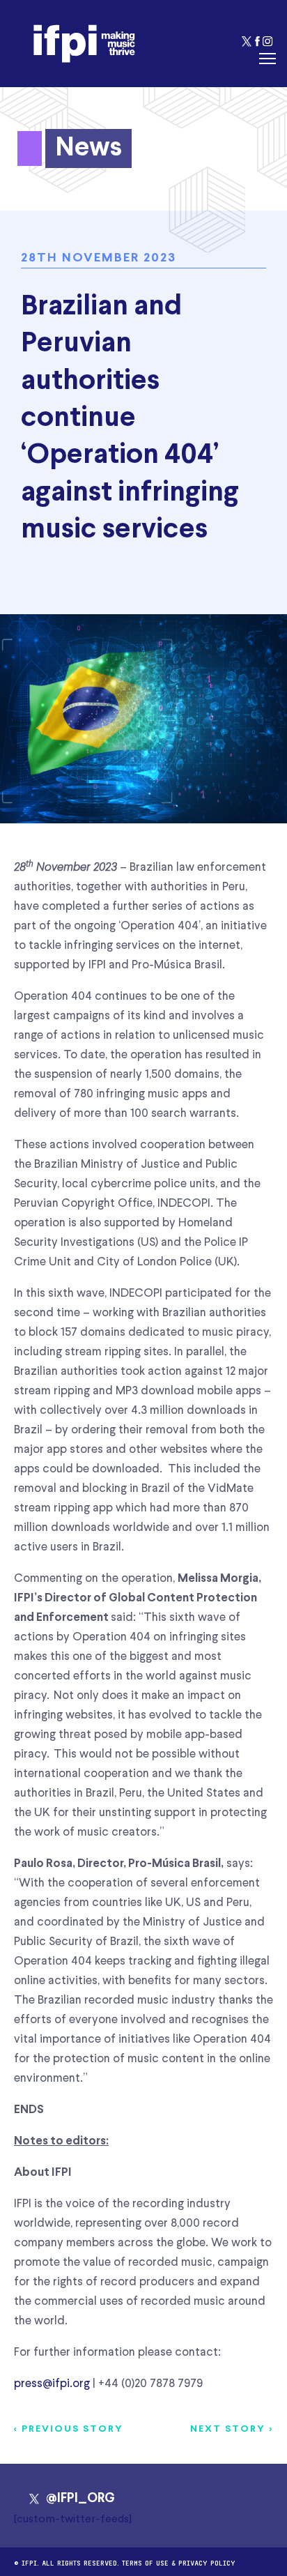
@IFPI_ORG (80, 2499)
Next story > (232, 2429)
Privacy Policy (207, 2562)
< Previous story (69, 2429)
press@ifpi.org (52, 2384)
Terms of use (145, 2562)
